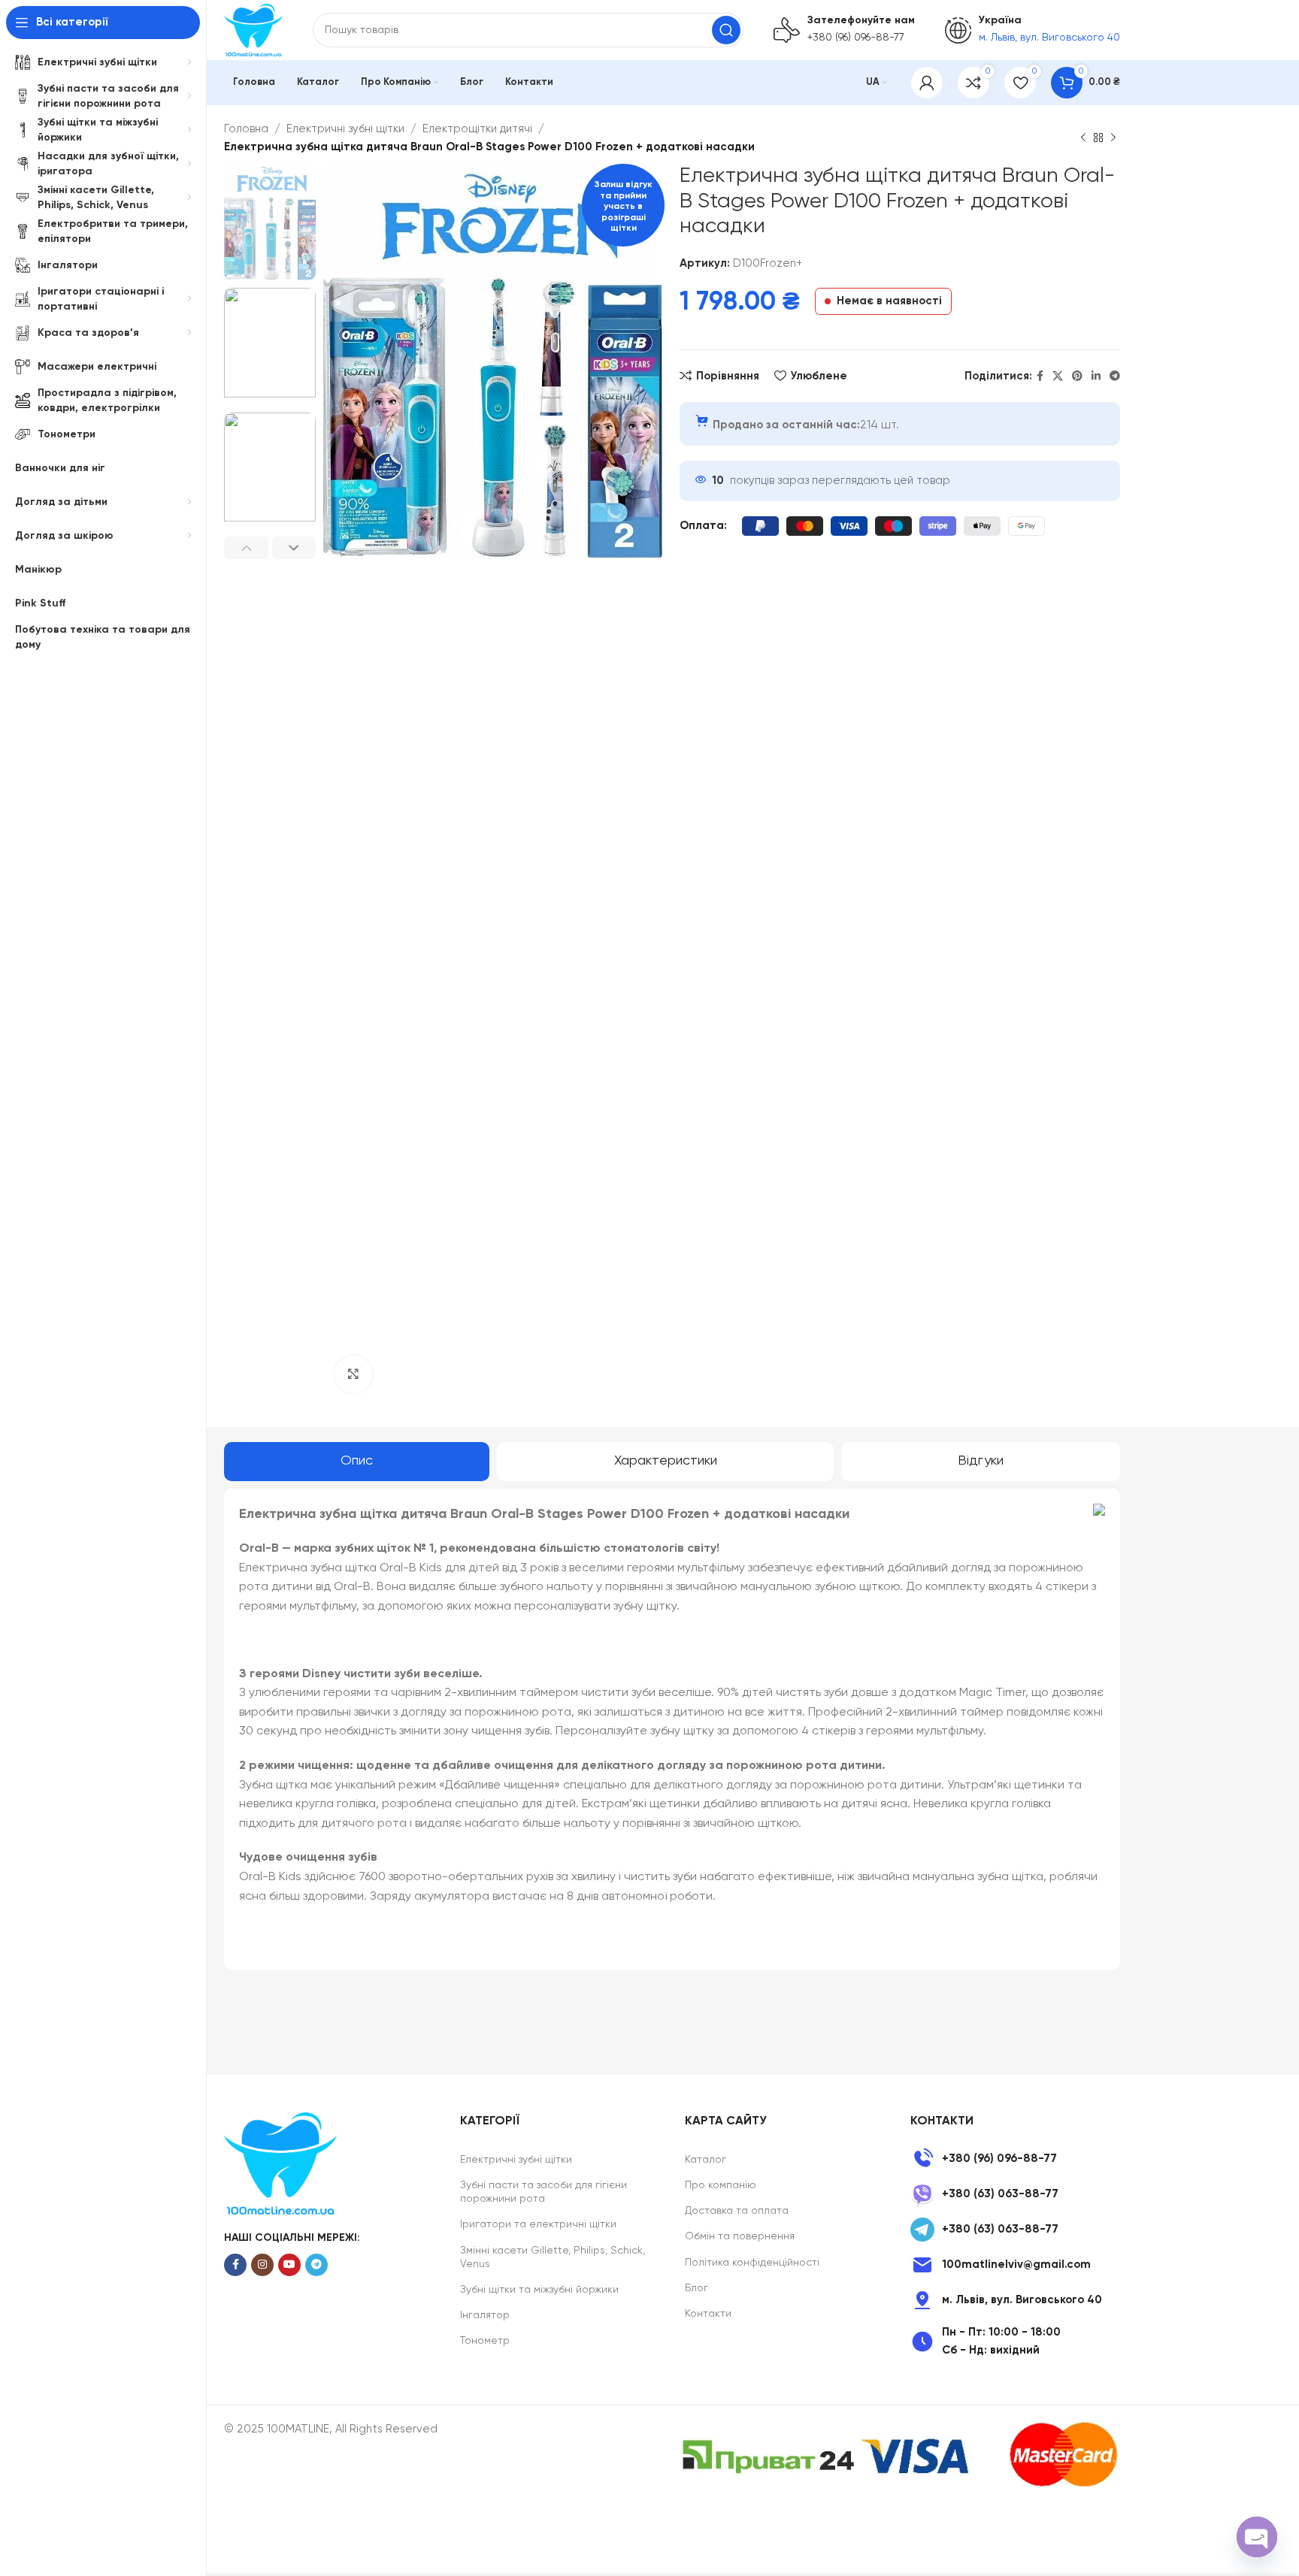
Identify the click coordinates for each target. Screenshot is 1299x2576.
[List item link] (1015, 2159)
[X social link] (1058, 376)
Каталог (706, 2160)
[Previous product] (1083, 138)
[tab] (357, 1462)
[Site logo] (253, 30)
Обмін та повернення (740, 2236)
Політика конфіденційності (752, 2263)
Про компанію (721, 2185)
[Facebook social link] (1040, 376)
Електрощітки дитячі (477, 129)
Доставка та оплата (737, 2211)
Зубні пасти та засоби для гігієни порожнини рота (544, 2192)
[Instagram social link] (262, 2265)
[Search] (726, 30)
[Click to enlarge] (353, 1374)
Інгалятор (485, 2315)
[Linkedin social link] (1096, 376)
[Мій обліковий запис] (927, 83)
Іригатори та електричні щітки (538, 2224)
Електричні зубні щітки (345, 129)
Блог (696, 2288)
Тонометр (485, 2341)
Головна (246, 129)
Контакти (708, 2314)
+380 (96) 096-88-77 (856, 38)
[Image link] (280, 2163)
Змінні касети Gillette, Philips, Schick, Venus (553, 2257)
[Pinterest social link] (1077, 376)
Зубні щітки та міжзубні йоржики (539, 2290)
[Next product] (1113, 138)
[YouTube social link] (289, 2265)
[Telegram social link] (1115, 376)
